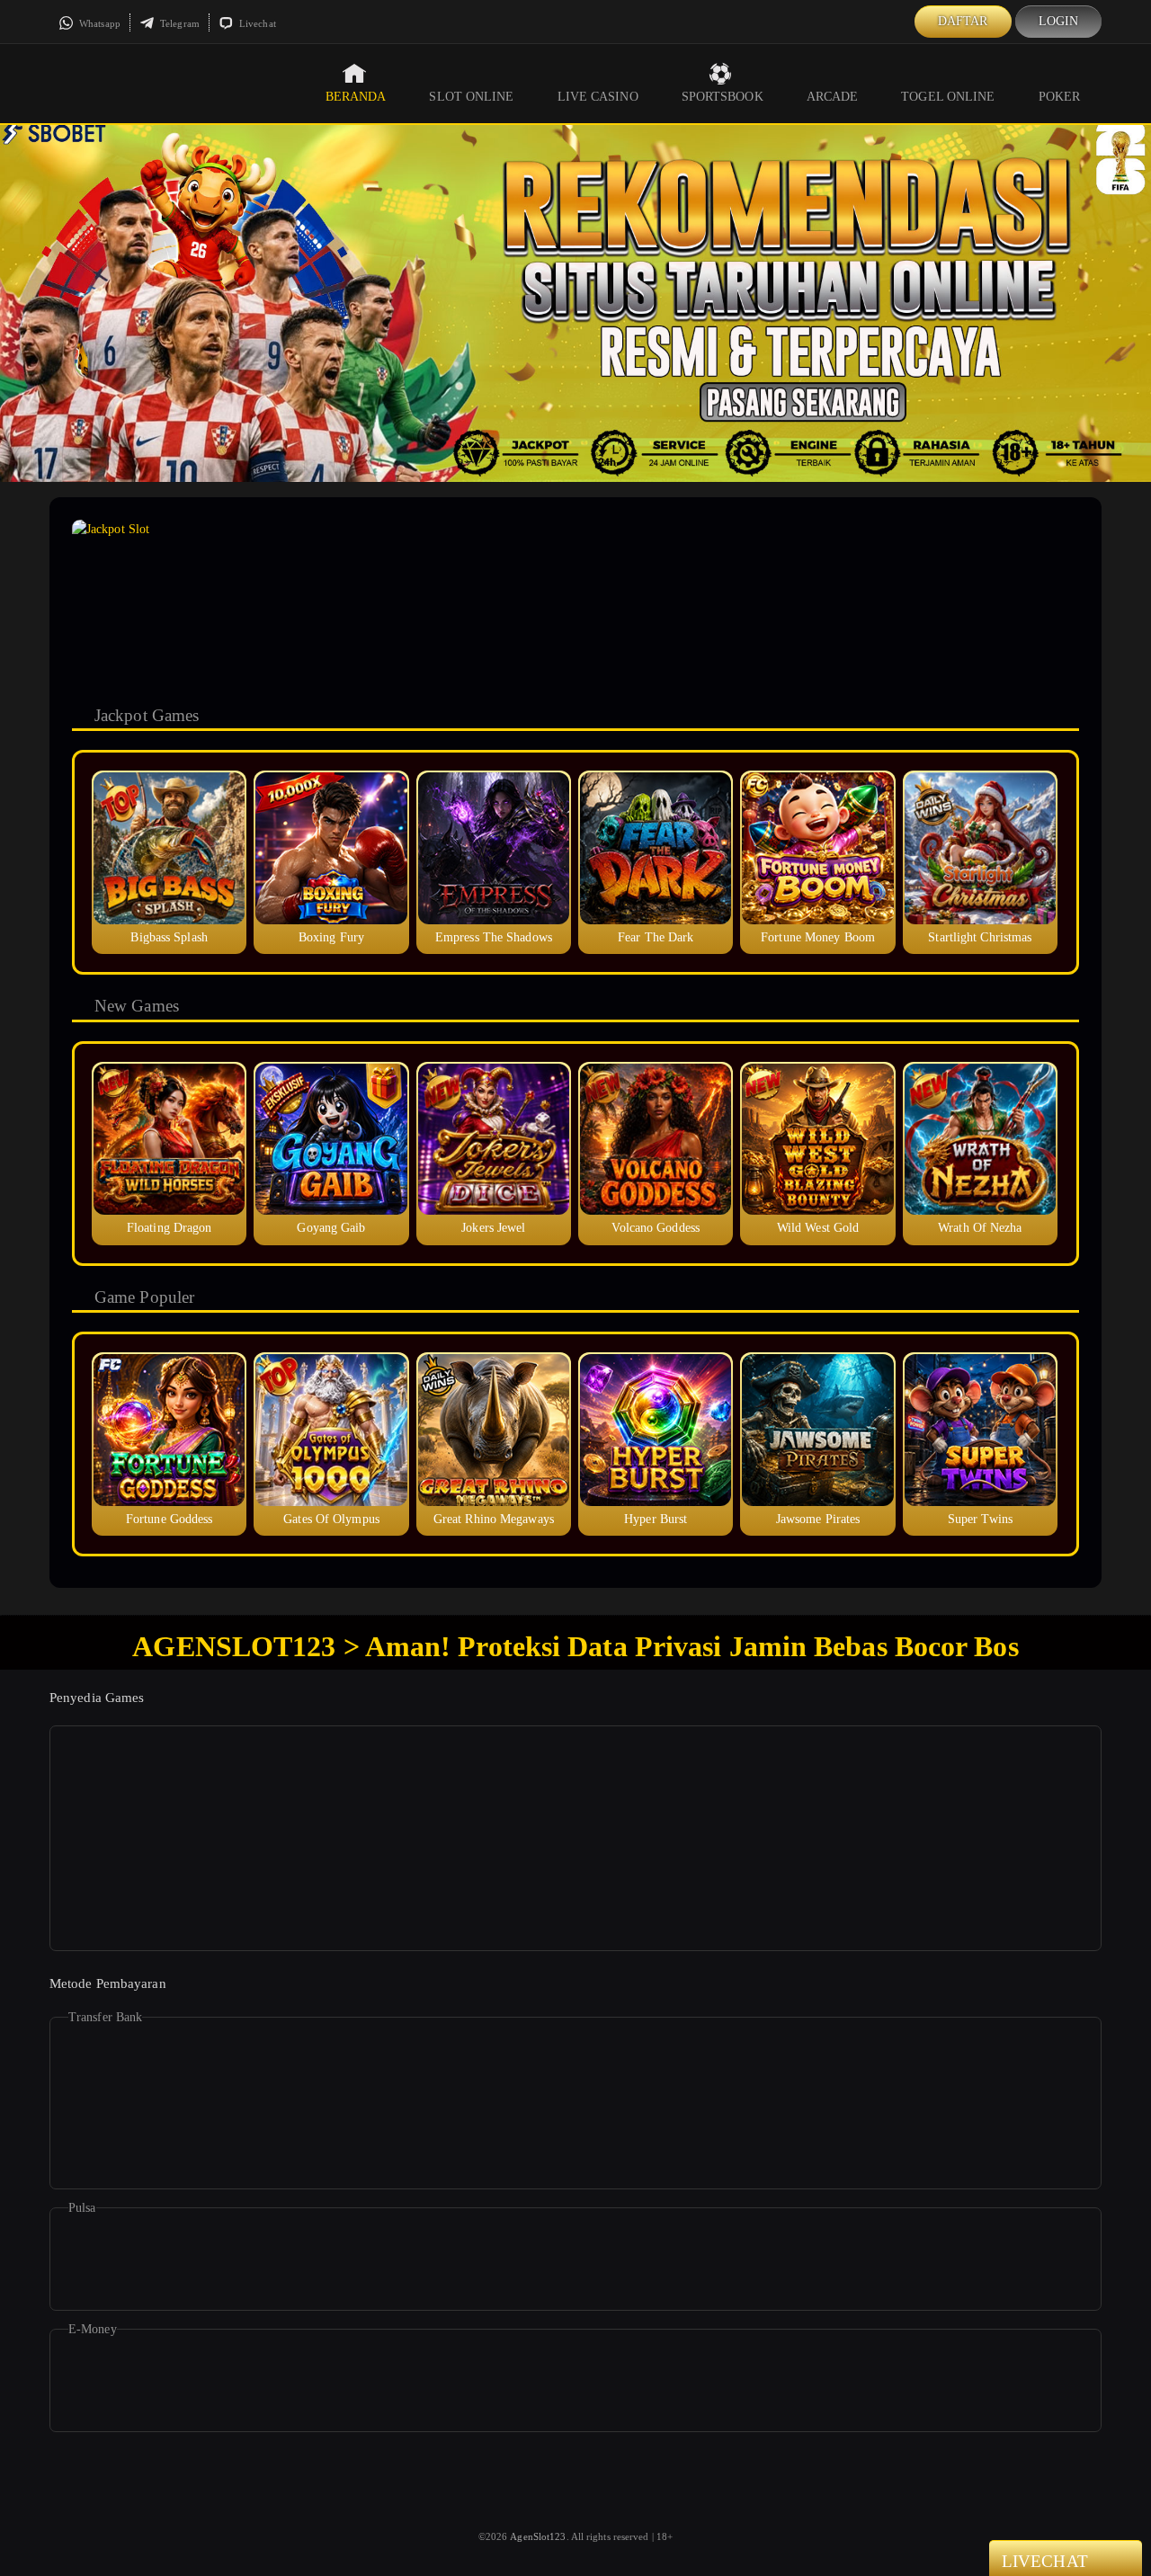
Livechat (256, 23)
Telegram (178, 23)
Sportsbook (723, 97)
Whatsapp (98, 23)
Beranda (356, 97)
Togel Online (948, 97)
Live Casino (598, 97)
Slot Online (471, 97)
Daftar (963, 21)
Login (1059, 21)
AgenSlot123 (538, 2536)
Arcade (833, 97)
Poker (1060, 97)
